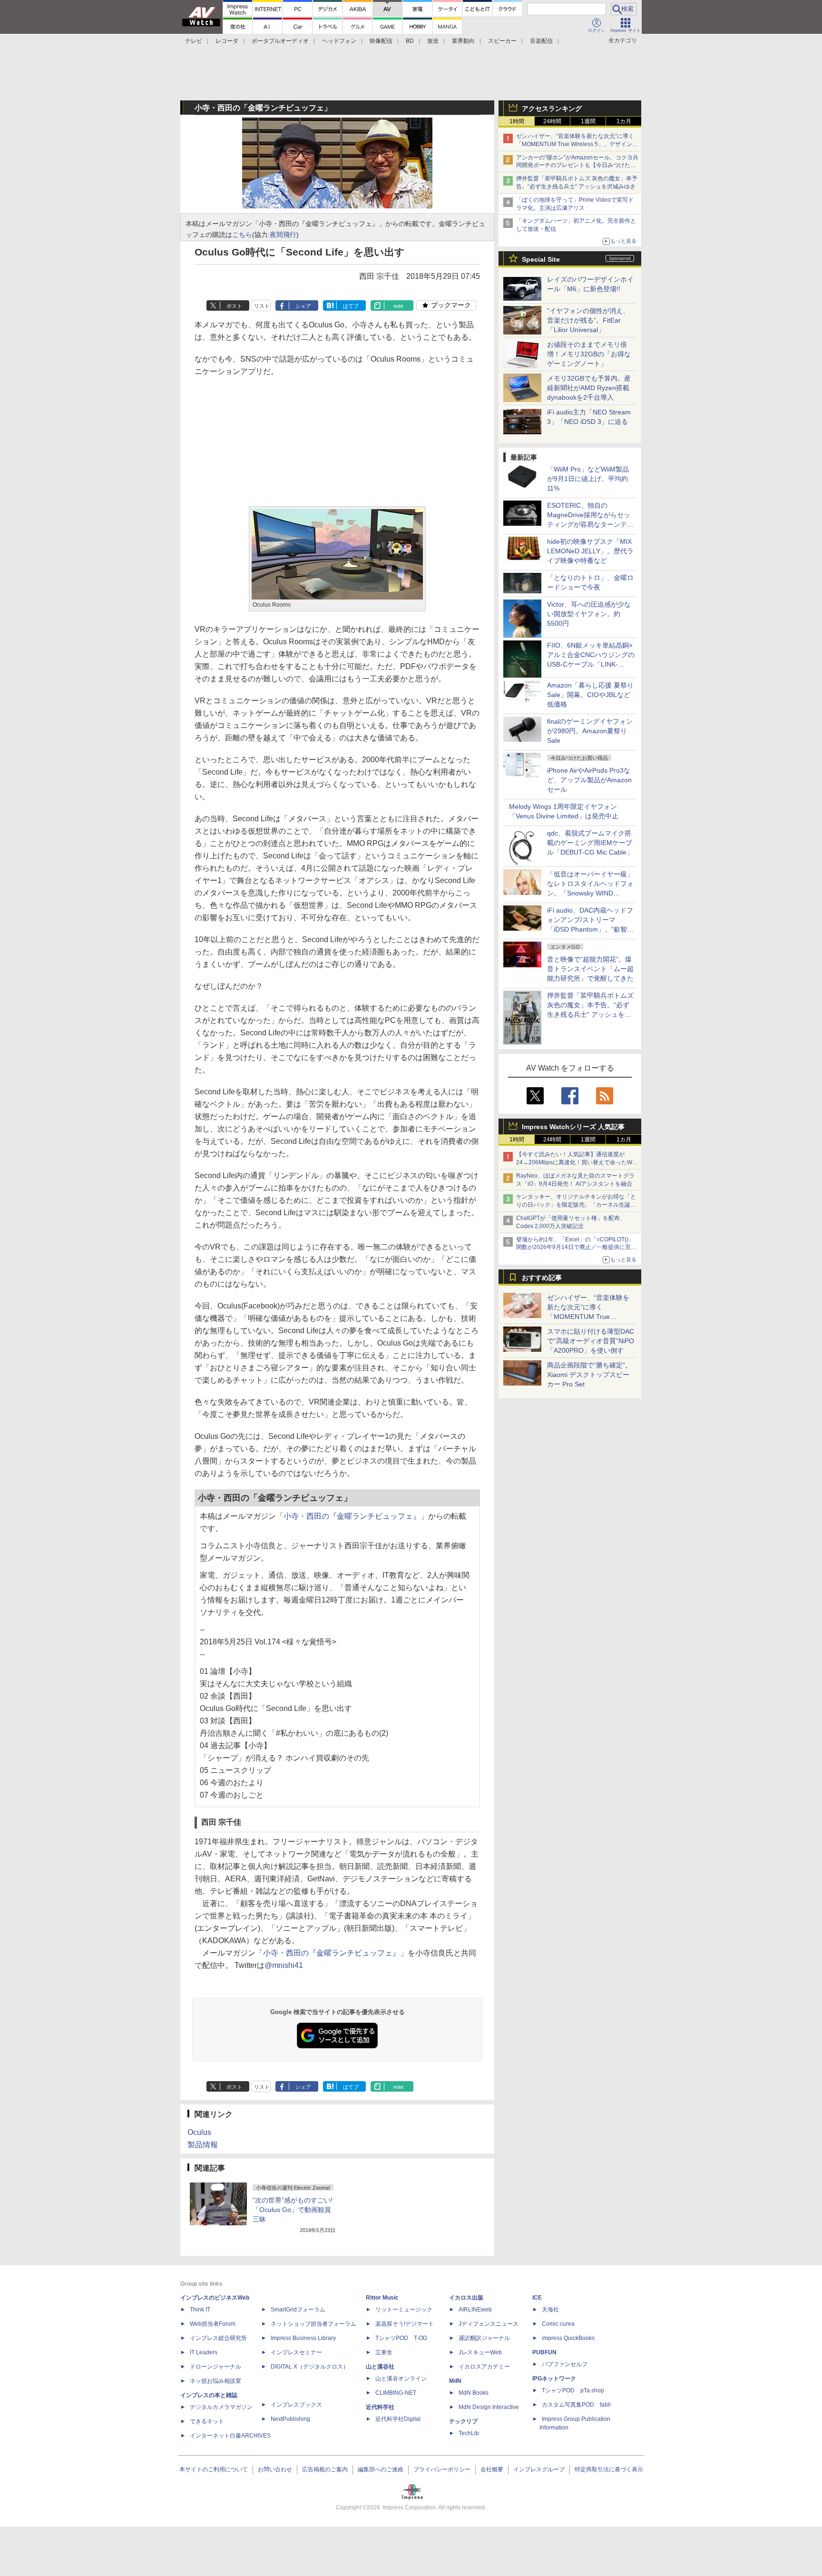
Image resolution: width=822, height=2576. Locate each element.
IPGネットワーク (554, 2379)
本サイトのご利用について (214, 2469)
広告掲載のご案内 (325, 2469)
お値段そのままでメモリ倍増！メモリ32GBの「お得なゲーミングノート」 (589, 354)
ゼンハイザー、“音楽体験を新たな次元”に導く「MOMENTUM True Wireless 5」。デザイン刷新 (577, 144)
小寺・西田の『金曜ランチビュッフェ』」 (356, 1516)
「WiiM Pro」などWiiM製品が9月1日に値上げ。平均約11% (588, 479)
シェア (303, 306)
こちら (242, 235)
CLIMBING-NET (396, 2393)
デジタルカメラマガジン (221, 2407)
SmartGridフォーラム (298, 2310)
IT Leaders (204, 2352)
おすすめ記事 (542, 1278)
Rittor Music (382, 2298)
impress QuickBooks (568, 2338)
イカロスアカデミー (484, 2367)
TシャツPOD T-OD (401, 2338)
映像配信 (381, 41)
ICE (537, 2298)
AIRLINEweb (475, 2310)
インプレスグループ (539, 2469)
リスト (262, 306)
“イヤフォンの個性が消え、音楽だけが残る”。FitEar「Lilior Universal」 (588, 320)
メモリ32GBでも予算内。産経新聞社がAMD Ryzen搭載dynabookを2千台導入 (589, 388)
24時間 (552, 121)
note (398, 306)
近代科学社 (380, 2407)
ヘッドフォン (339, 41)
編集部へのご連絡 (381, 2469)
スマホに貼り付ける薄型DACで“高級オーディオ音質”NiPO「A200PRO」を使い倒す (591, 1341)
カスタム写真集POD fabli (576, 2405)
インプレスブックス (296, 2405)
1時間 (517, 121)
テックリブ (463, 2421)
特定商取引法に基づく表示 (609, 2469)
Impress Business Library (303, 2338)
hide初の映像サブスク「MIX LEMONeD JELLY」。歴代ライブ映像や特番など (590, 551)
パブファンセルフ (565, 2364)
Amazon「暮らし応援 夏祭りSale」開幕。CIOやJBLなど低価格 (590, 695)
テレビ (194, 41)
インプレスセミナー (296, 2352)
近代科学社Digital (398, 2419)
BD (410, 41)
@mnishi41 (284, 1965)
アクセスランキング (552, 108)
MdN (455, 2381)
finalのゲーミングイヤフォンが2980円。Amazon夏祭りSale (590, 731)
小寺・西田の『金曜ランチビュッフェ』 (332, 1953)
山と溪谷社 (380, 2367)
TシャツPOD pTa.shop (573, 2390)
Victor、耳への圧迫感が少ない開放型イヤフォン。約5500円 (589, 614)
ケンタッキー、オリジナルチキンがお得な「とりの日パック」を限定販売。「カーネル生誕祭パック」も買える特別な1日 (576, 1205)
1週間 (588, 121)
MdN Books (474, 2393)
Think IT (200, 2310)
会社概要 (492, 2469)
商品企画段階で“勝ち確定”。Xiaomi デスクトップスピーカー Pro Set (589, 1375)
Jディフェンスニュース (489, 2324)
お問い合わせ (275, 2469)
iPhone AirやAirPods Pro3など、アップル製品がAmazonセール (589, 780)
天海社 (550, 2310)
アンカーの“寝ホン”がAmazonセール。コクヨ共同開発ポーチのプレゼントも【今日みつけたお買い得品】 (577, 166)
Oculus (199, 2132)
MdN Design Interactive (489, 2407)
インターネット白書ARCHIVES (230, 2436)
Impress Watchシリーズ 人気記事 (573, 1127)
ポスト (234, 306)
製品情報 (203, 2145)
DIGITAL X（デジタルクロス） (310, 2367)
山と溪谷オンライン (401, 2379)
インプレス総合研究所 (218, 2338)
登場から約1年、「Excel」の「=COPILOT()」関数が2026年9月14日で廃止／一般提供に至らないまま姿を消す (576, 1248)
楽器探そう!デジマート (405, 2324)
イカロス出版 (466, 2298)
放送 (433, 41)
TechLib (469, 2433)
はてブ (351, 306)
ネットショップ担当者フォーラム (313, 2324)
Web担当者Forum (213, 2324)
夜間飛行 (283, 235)
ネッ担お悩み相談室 (215, 2381)
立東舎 (384, 2352)
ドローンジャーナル (215, 2367)
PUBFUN (544, 2352)
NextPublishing (290, 2419)
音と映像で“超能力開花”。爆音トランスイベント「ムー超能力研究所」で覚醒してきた (590, 969)
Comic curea (558, 2324)
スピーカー (502, 41)
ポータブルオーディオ (280, 41)
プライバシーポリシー (442, 2469)
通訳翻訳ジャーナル (484, 2338)
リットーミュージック (404, 2310)
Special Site (541, 259)
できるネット (207, 2421)
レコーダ (227, 41)
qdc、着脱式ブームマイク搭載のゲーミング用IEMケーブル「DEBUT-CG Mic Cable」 (590, 843)
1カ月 (624, 121)
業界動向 (463, 41)
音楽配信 (541, 41)
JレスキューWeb (480, 2352)
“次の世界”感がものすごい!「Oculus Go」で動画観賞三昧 (293, 2210)
